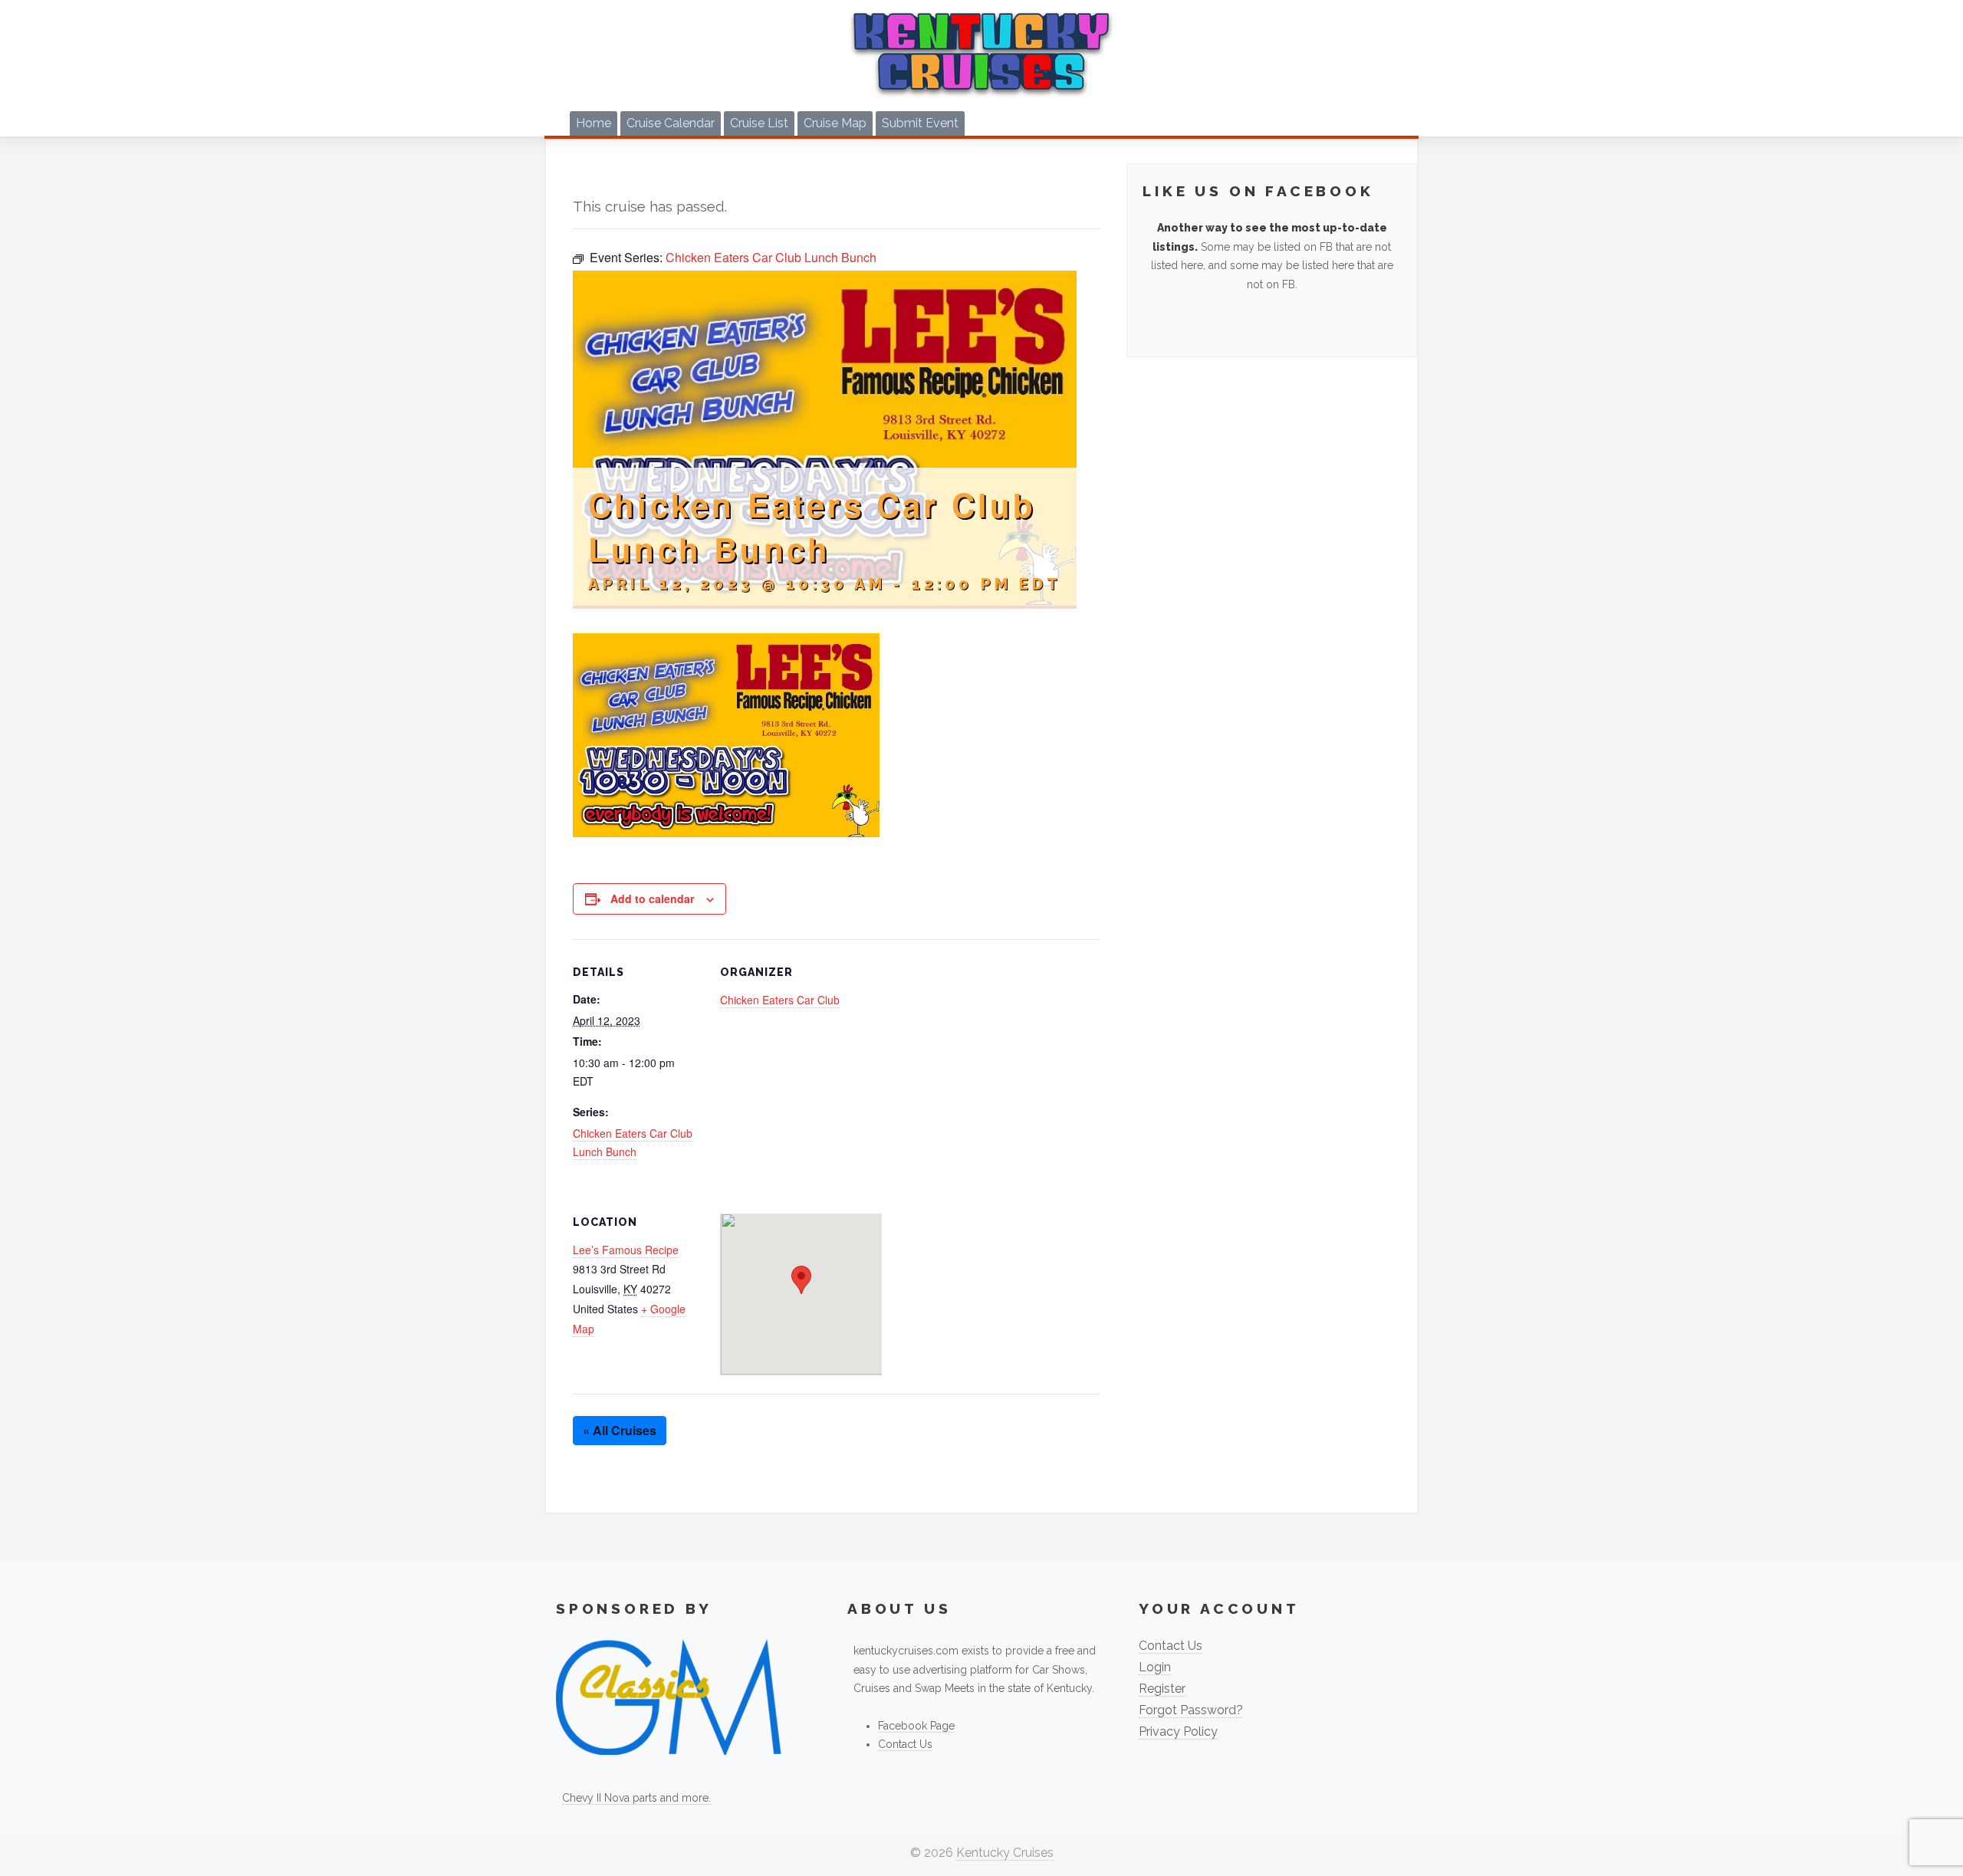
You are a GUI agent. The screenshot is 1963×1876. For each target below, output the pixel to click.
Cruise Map (835, 123)
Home (594, 123)
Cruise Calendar (671, 123)
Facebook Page (916, 1726)
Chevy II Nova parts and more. (636, 1798)
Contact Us (905, 1744)
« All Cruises (620, 1430)
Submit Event (920, 123)
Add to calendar (652, 899)
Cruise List (759, 123)
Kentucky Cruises (1005, 1853)
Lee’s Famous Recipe (626, 1250)
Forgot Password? (1191, 1710)
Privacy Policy (1178, 1731)
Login (1155, 1667)
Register (1162, 1689)
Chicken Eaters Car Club (780, 1000)
